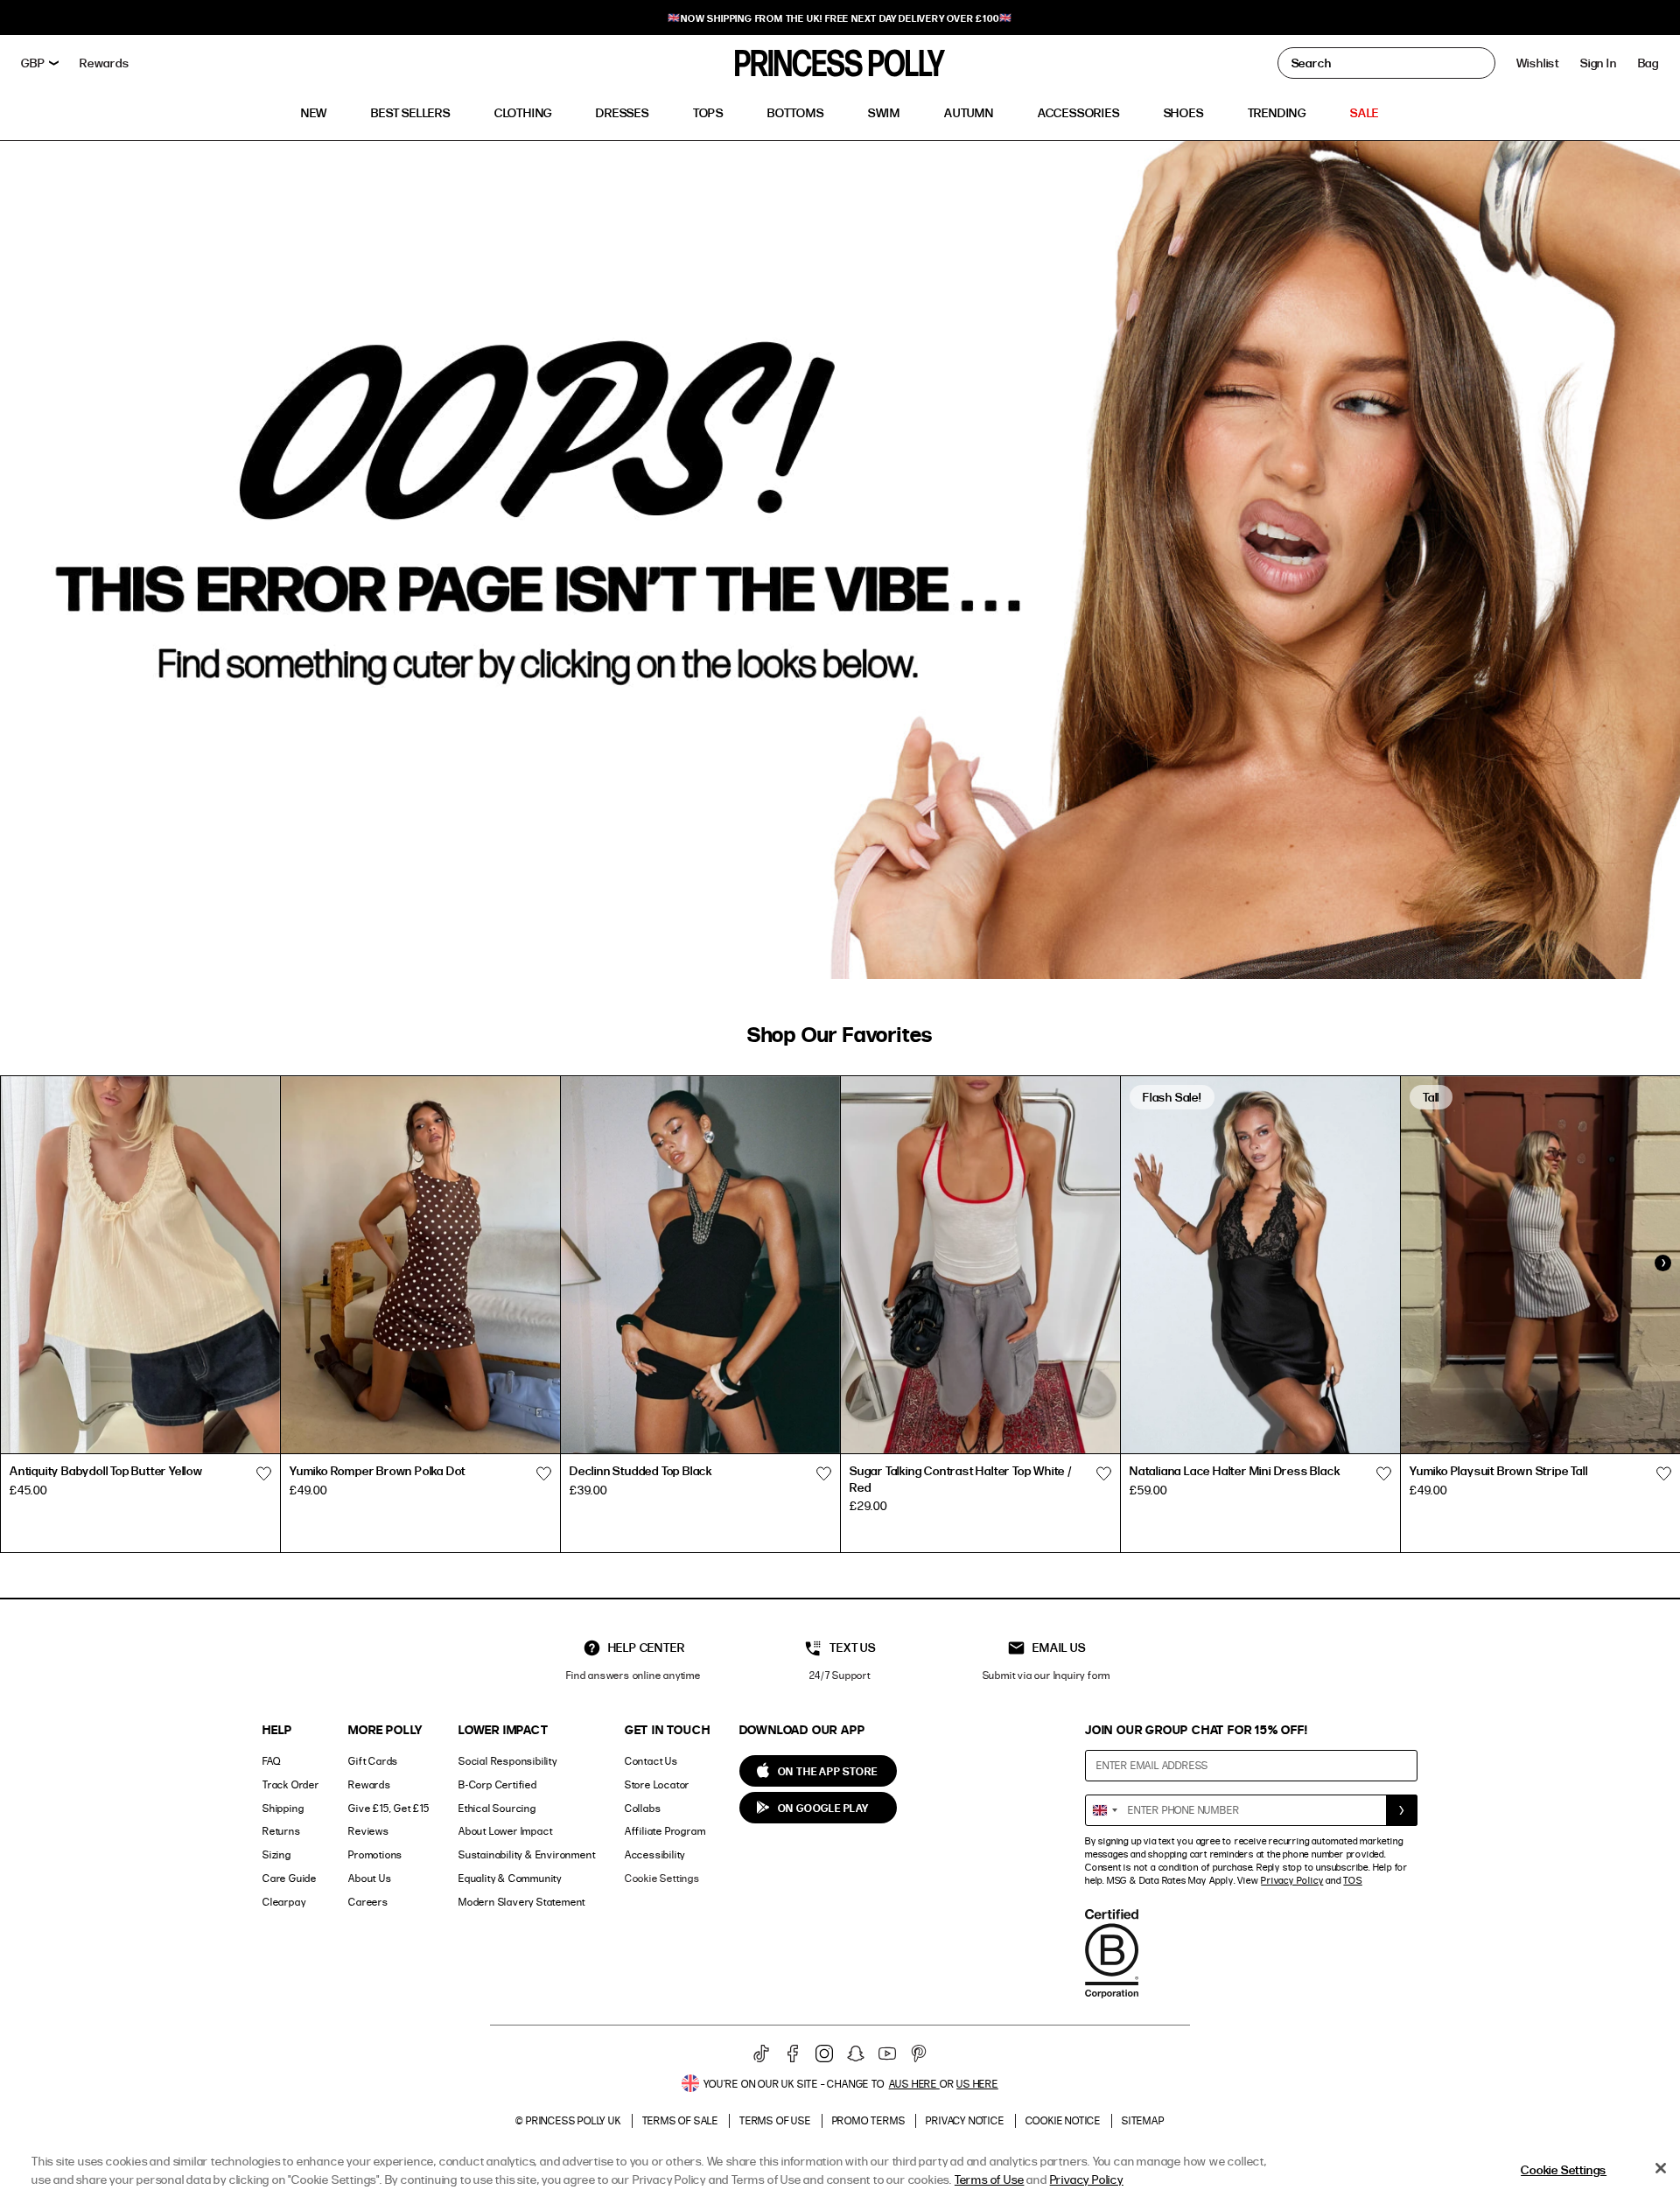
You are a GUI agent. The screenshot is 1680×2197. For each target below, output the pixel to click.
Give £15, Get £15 (389, 1808)
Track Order (291, 1784)
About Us (370, 1878)
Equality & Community (510, 1878)
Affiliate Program (665, 1831)
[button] (1648, 63)
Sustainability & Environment (527, 1854)
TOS (1352, 1880)
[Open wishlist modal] (263, 1473)
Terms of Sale (680, 2120)
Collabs (643, 1808)
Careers (368, 1902)
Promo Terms (869, 2120)
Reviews (369, 1831)
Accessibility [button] (655, 1854)
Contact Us (651, 1761)
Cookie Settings (662, 1878)
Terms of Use (775, 2120)
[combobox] (1104, 1810)
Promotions (375, 1854)
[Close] (1661, 2168)
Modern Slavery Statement (522, 1902)
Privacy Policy (1292, 1880)
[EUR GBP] (40, 63)
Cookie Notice (1063, 2120)
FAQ (271, 1761)
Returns (282, 1831)
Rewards (370, 1784)
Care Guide (290, 1878)
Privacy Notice (965, 2120)
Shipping (283, 1808)
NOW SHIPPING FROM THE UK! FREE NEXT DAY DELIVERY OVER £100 (840, 18)
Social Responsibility (508, 1761)
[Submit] (1402, 1810)
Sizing (277, 1854)
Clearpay (284, 1902)
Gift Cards (373, 1761)
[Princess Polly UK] (840, 63)
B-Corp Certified (498, 1784)
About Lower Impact (505, 1831)
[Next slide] (1662, 1263)
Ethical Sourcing (497, 1808)
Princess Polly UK (574, 2120)
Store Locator (657, 1784)
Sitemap (1143, 2120)
